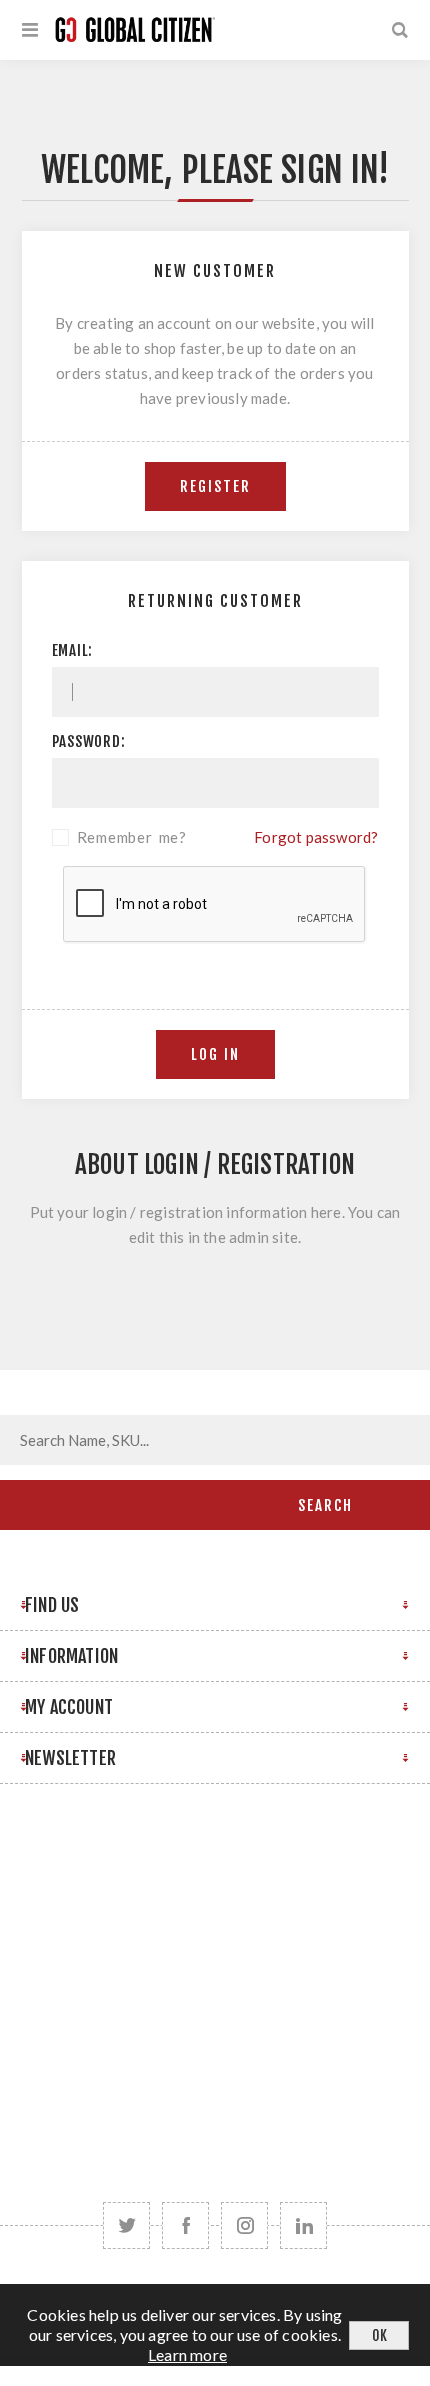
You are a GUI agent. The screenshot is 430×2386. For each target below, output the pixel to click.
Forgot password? (316, 837)
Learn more (187, 2354)
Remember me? (132, 837)
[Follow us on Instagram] (244, 2225)
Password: (89, 741)
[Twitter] (126, 2225)
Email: (73, 650)
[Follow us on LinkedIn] (303, 2225)
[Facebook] (185, 2225)
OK (379, 2335)
